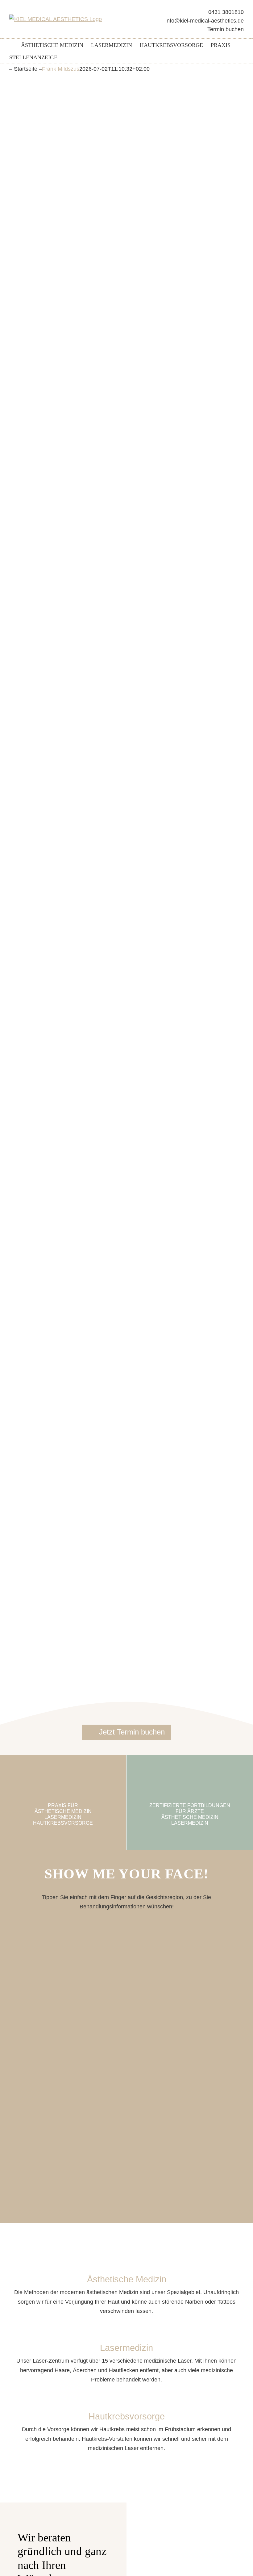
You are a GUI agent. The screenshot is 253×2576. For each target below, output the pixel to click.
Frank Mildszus (61, 69)
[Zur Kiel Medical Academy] (190, 1802)
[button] (234, 45)
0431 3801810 (226, 12)
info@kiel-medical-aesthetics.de (205, 21)
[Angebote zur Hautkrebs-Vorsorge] (126, 2422)
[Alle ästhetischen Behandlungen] (126, 2285)
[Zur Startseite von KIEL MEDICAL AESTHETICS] (11, 45)
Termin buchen (226, 29)
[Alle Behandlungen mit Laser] (126, 2353)
